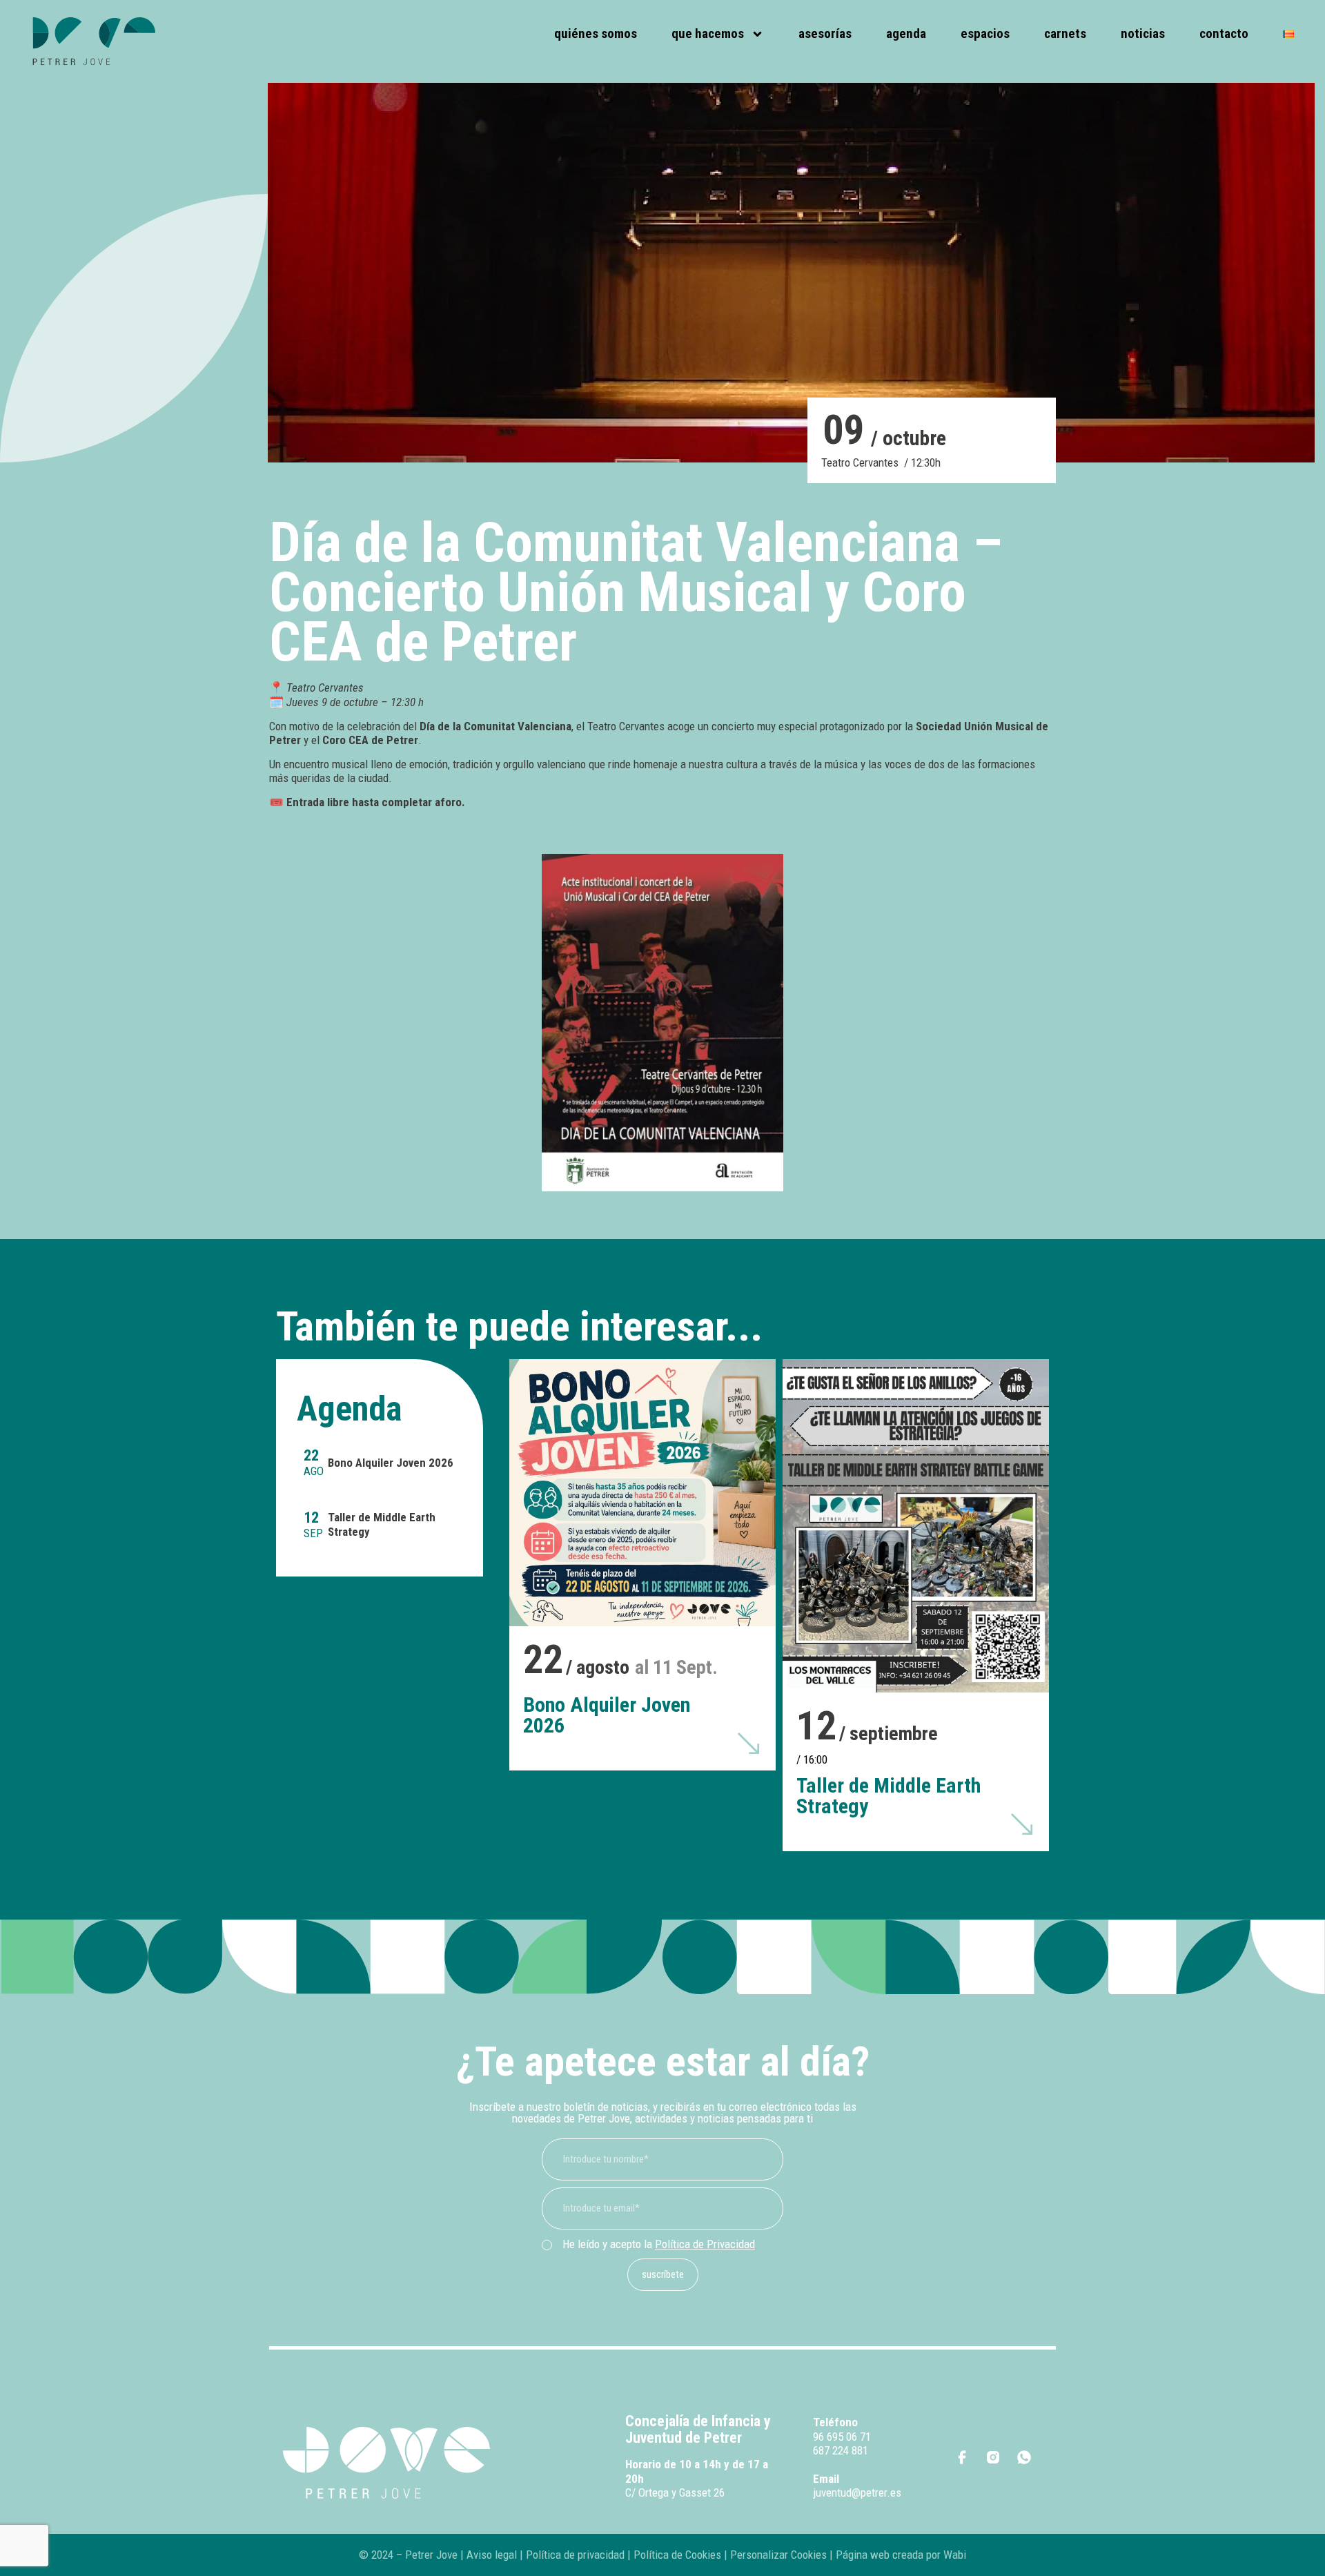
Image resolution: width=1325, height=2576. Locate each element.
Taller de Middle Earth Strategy (889, 1796)
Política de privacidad (574, 2555)
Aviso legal (492, 2555)
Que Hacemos (708, 33)
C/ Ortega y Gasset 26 (675, 2492)
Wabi (955, 2555)
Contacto (1224, 33)
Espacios (985, 33)
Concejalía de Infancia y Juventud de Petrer (698, 2429)
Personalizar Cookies (778, 2555)
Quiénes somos (596, 33)
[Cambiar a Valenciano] (1288, 34)
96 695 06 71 (842, 2437)
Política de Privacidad (705, 2244)
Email (826, 2479)
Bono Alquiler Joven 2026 (391, 1463)
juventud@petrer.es (857, 2492)
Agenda (906, 33)
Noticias (1143, 33)
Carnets (1065, 33)
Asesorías (825, 33)
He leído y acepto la (659, 2244)
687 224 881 (841, 2450)
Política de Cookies (677, 2555)
